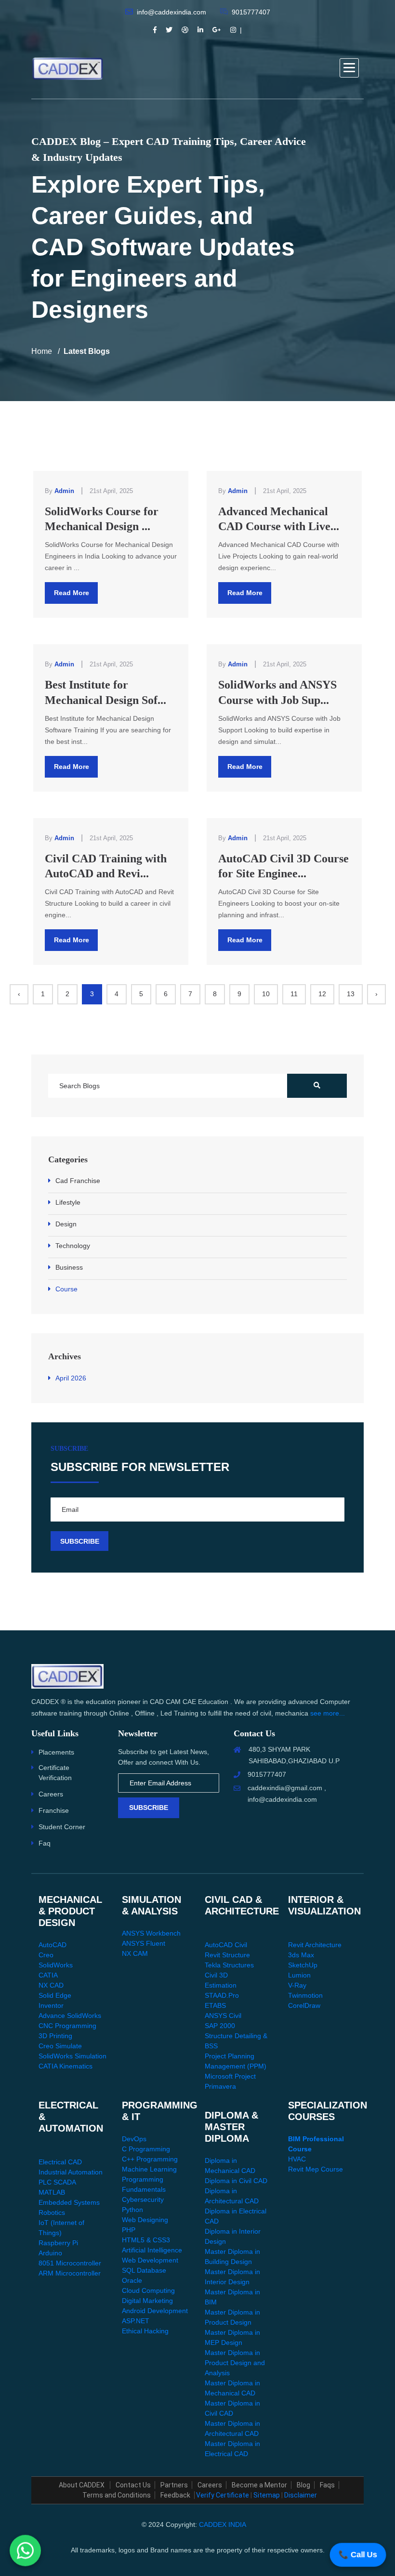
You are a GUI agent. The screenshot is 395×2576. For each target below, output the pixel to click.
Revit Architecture (315, 1945)
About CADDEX (82, 2485)
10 (266, 994)
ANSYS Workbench (151, 1933)
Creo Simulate (60, 2046)
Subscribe (149, 1808)
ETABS (215, 2005)
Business (69, 1267)
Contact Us (133, 2485)
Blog (303, 2485)
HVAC (297, 2159)
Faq (45, 1843)
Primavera (220, 2086)
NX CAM (135, 1953)
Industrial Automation (71, 2172)
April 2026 (71, 1378)
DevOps (134, 2139)
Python (132, 2210)
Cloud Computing (148, 2290)
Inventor (51, 2005)
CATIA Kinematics (66, 2066)
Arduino (50, 2253)
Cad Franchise (78, 1181)
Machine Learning (149, 2169)
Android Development (155, 2311)
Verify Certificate (223, 2495)
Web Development (150, 2260)
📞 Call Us (358, 2555)
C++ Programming (150, 2159)
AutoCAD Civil (226, 1945)
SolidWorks (56, 1965)
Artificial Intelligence (152, 2250)
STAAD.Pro (222, 1995)
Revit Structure (227, 1955)
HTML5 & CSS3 (146, 2240)
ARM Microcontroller (70, 2273)
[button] (349, 68)
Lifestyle (68, 1202)
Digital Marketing (147, 2301)
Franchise (54, 1810)
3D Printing (55, 2036)
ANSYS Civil (223, 2016)
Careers (51, 1794)
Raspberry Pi (58, 2243)
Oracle (132, 2280)
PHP (129, 2230)
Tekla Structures (229, 1965)
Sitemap (267, 2495)
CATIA (48, 1975)
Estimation (221, 1985)
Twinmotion (305, 1995)
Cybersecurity (143, 2199)
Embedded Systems (69, 2202)
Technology (73, 1246)
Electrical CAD (60, 2162)
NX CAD (51, 1985)
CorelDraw (304, 2005)
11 (294, 994)
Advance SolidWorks (70, 2016)
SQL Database (144, 2270)
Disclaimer (301, 2495)
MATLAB (52, 2192)
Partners (174, 2485)
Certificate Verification (55, 1773)
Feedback (175, 2495)
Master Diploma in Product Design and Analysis (235, 2363)
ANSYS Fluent (144, 1943)
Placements (56, 1752)
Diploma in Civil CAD (236, 2181)
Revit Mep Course (316, 2169)
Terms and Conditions (117, 2495)
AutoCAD (53, 1945)
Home (42, 351)
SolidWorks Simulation (72, 2056)
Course (66, 1289)
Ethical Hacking (145, 2331)
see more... (328, 1713)
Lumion (299, 1975)
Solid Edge (55, 1995)
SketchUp (303, 1965)
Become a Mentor (259, 2485)
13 (351, 994)
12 (322, 994)
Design (66, 1224)
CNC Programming (67, 2026)
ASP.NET (136, 2321)
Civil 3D (216, 1975)
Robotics (52, 2212)
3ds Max (301, 1955)
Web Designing (145, 2220)
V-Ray (297, 1985)
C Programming (146, 2149)
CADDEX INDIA (223, 2524)
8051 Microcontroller (70, 2263)
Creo (46, 1955)
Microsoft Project (230, 2076)
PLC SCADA (57, 2182)
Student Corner (62, 1827)
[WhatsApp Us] (25, 2551)
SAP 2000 (220, 2026)
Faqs (327, 2485)
